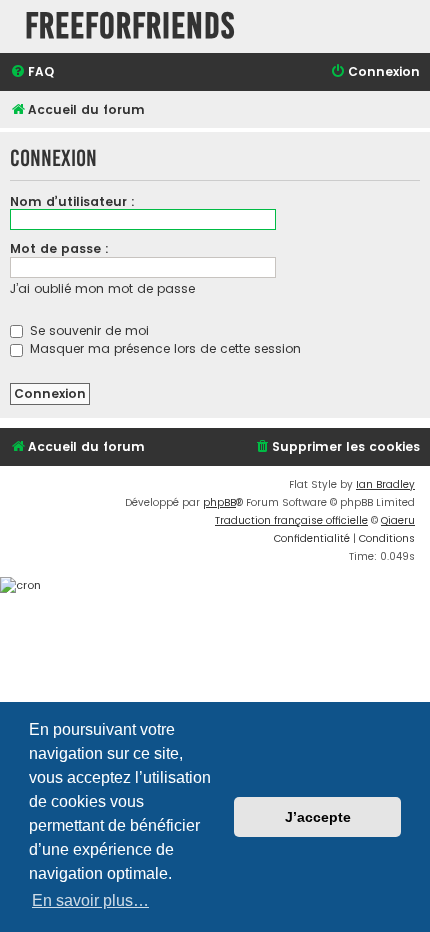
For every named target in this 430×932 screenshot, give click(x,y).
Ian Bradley (385, 484)
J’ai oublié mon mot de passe (102, 288)
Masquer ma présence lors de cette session (163, 348)
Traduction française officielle (291, 520)
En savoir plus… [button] (90, 900)
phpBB (219, 502)
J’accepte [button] (318, 817)
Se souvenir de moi (87, 330)
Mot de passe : (59, 248)
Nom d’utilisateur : (72, 201)
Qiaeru (398, 520)
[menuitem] (32, 72)
